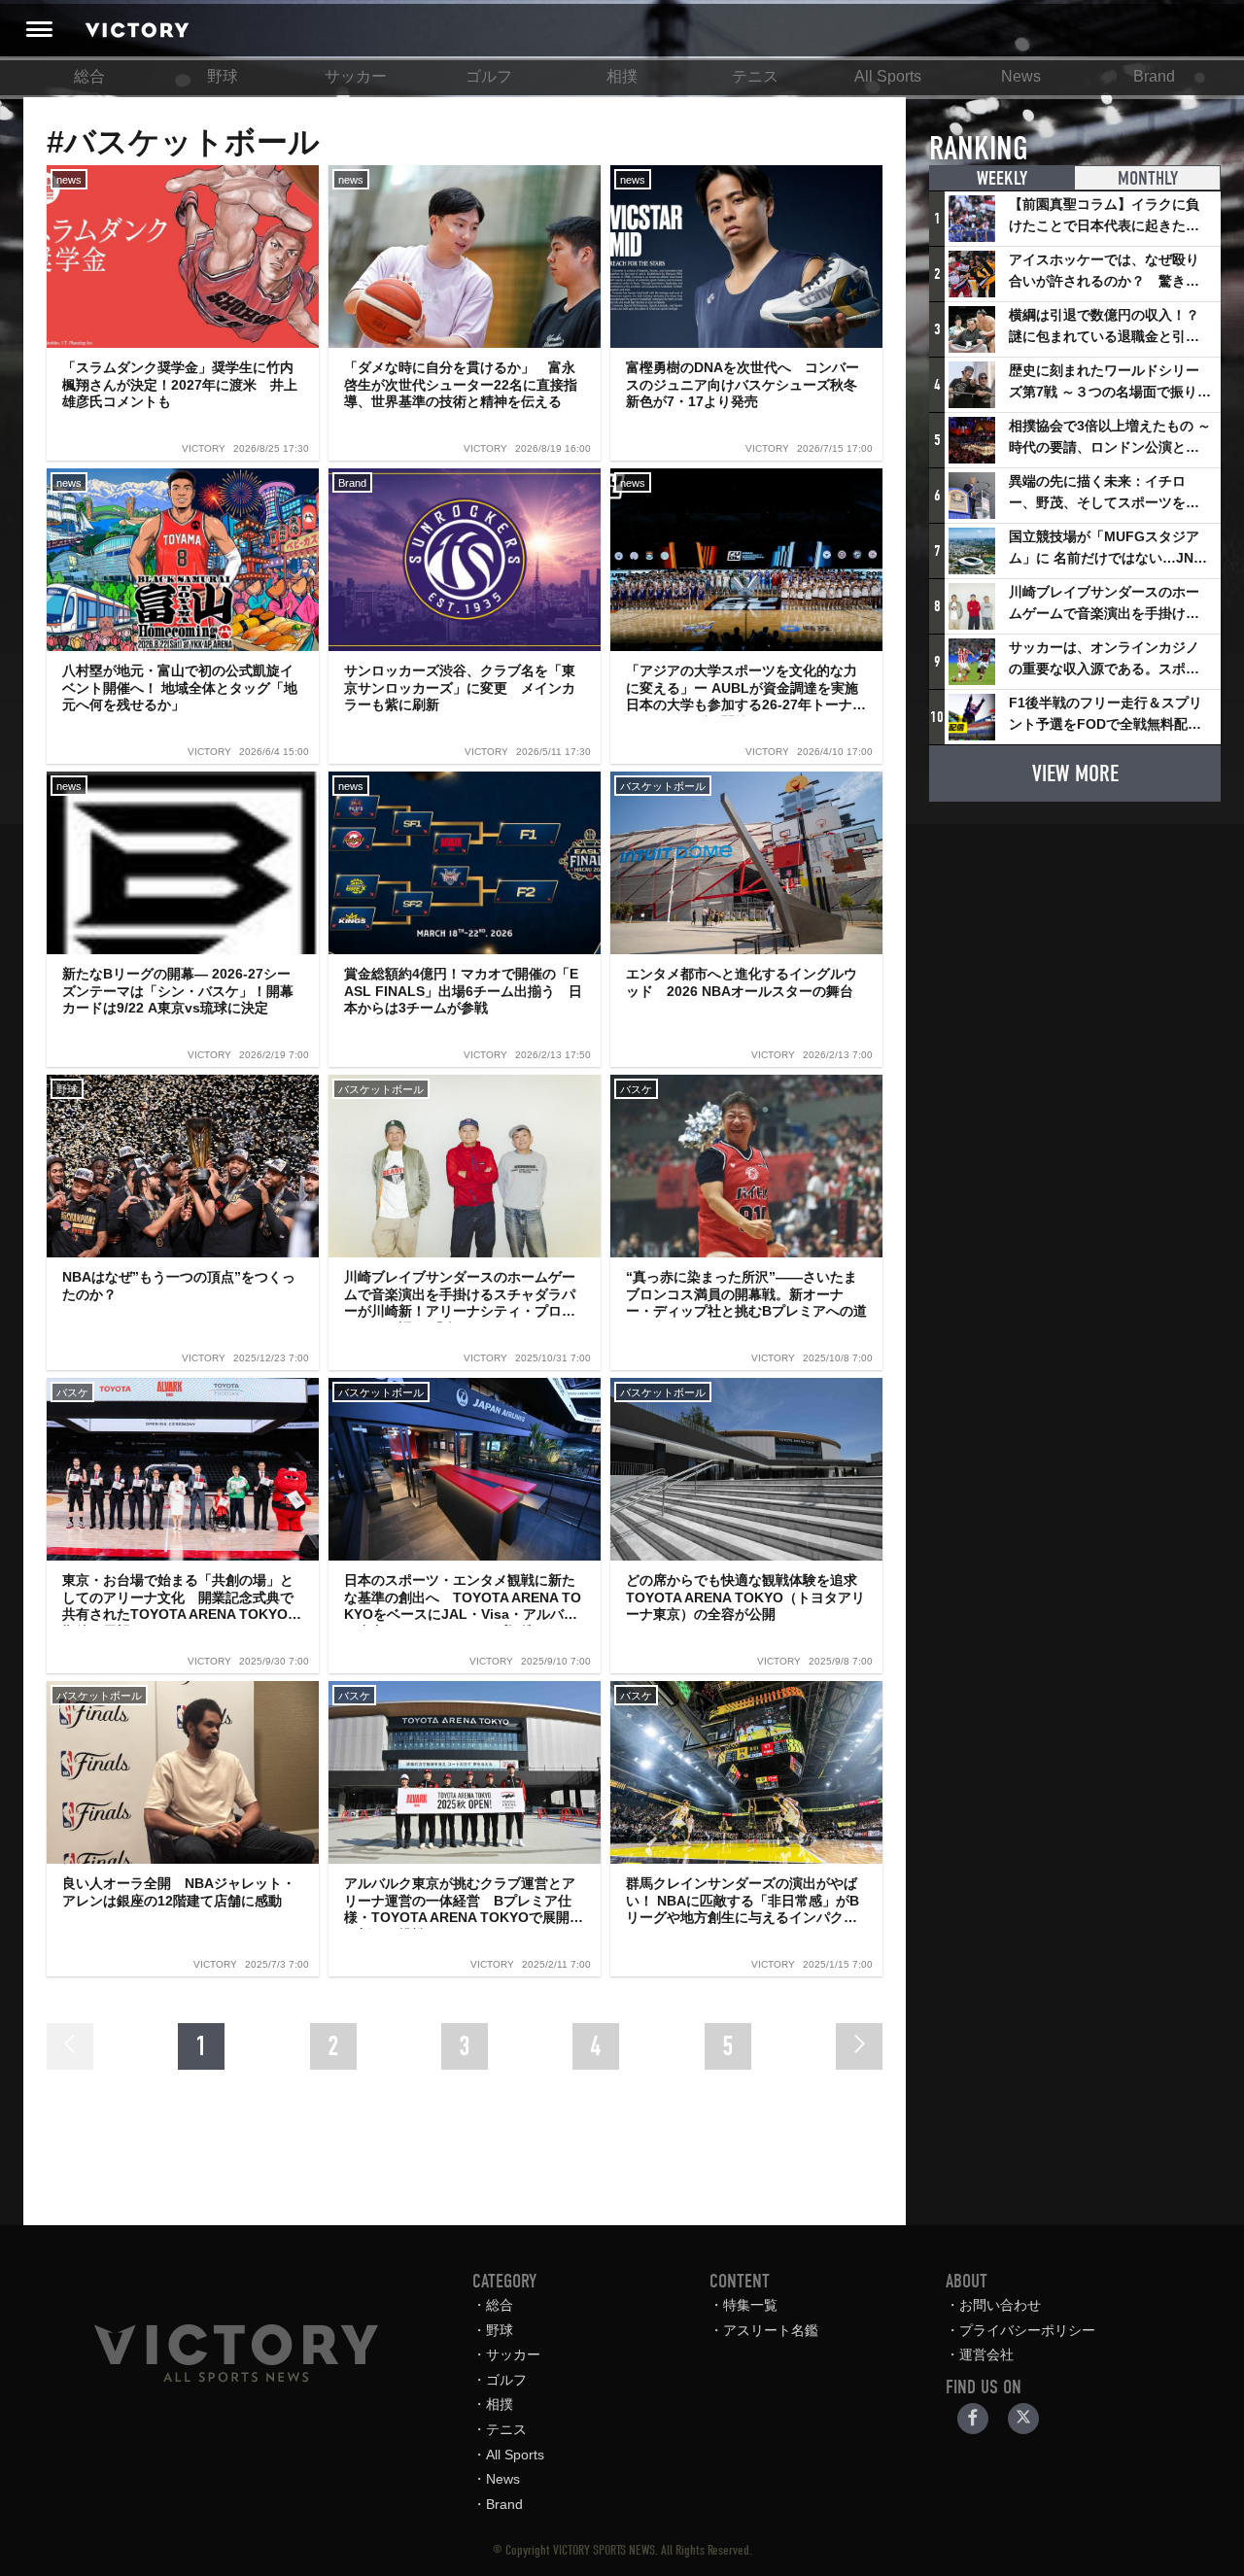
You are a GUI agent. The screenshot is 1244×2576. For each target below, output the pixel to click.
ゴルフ (489, 76)
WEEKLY (1002, 178)
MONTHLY (1148, 178)
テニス (755, 76)
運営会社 (986, 2354)
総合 (89, 76)
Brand (1154, 76)
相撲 (622, 76)
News (1021, 76)
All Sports (888, 76)
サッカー (356, 76)
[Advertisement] (1075, 939)
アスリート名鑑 (771, 2330)
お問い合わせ (1000, 2305)
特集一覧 (750, 2305)
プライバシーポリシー (1027, 2330)
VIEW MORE (1075, 773)
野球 (223, 76)
